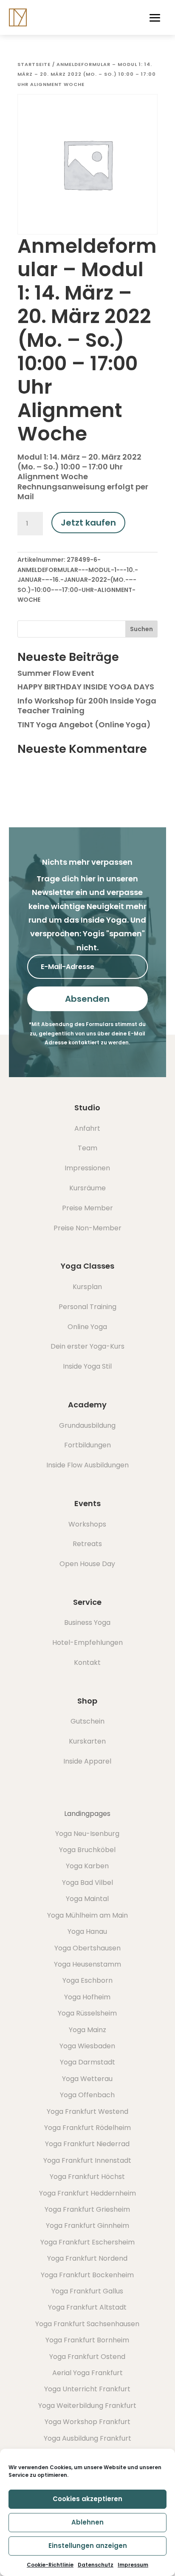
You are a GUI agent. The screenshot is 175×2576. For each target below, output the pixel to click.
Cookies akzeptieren (87, 2499)
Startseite (34, 64)
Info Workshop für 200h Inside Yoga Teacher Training (87, 706)
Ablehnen (87, 2522)
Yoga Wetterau (87, 2079)
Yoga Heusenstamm (87, 1964)
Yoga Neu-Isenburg (87, 1834)
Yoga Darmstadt (87, 2062)
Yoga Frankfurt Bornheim (87, 2340)
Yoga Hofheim (87, 1997)
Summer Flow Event (56, 673)
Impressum (133, 2565)
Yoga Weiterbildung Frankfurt (87, 2406)
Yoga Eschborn (87, 1980)
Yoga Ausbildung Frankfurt (87, 2438)
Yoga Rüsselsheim (87, 2013)
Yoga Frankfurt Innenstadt (87, 2160)
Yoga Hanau (87, 1931)
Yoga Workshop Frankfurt (87, 2422)
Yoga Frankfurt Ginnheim (87, 2226)
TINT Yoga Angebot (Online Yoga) (84, 725)
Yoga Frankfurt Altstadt (87, 2307)
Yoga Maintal (87, 1899)
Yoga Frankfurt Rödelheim (87, 2128)
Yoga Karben (87, 1866)
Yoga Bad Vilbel (87, 1883)
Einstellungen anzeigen (88, 2546)
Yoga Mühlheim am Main (87, 1915)
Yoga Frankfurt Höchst (87, 2177)
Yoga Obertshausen (87, 1948)
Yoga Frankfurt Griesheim (87, 2209)
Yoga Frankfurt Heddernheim (87, 2193)
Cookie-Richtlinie (50, 2565)
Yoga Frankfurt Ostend (87, 2357)
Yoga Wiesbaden (87, 2046)
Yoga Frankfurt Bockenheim (87, 2275)
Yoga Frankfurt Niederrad (87, 2144)
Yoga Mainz (87, 2030)
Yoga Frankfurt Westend (87, 2111)
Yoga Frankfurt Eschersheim (87, 2242)
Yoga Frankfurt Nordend (87, 2258)
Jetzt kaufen (88, 523)
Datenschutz (96, 2565)
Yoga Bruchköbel (87, 1850)
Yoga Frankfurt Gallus (87, 2291)
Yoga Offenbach (87, 2095)
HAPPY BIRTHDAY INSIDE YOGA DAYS (86, 687)
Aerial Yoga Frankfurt (87, 2373)
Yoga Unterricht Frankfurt (87, 2389)
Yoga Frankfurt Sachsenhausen (87, 2324)
